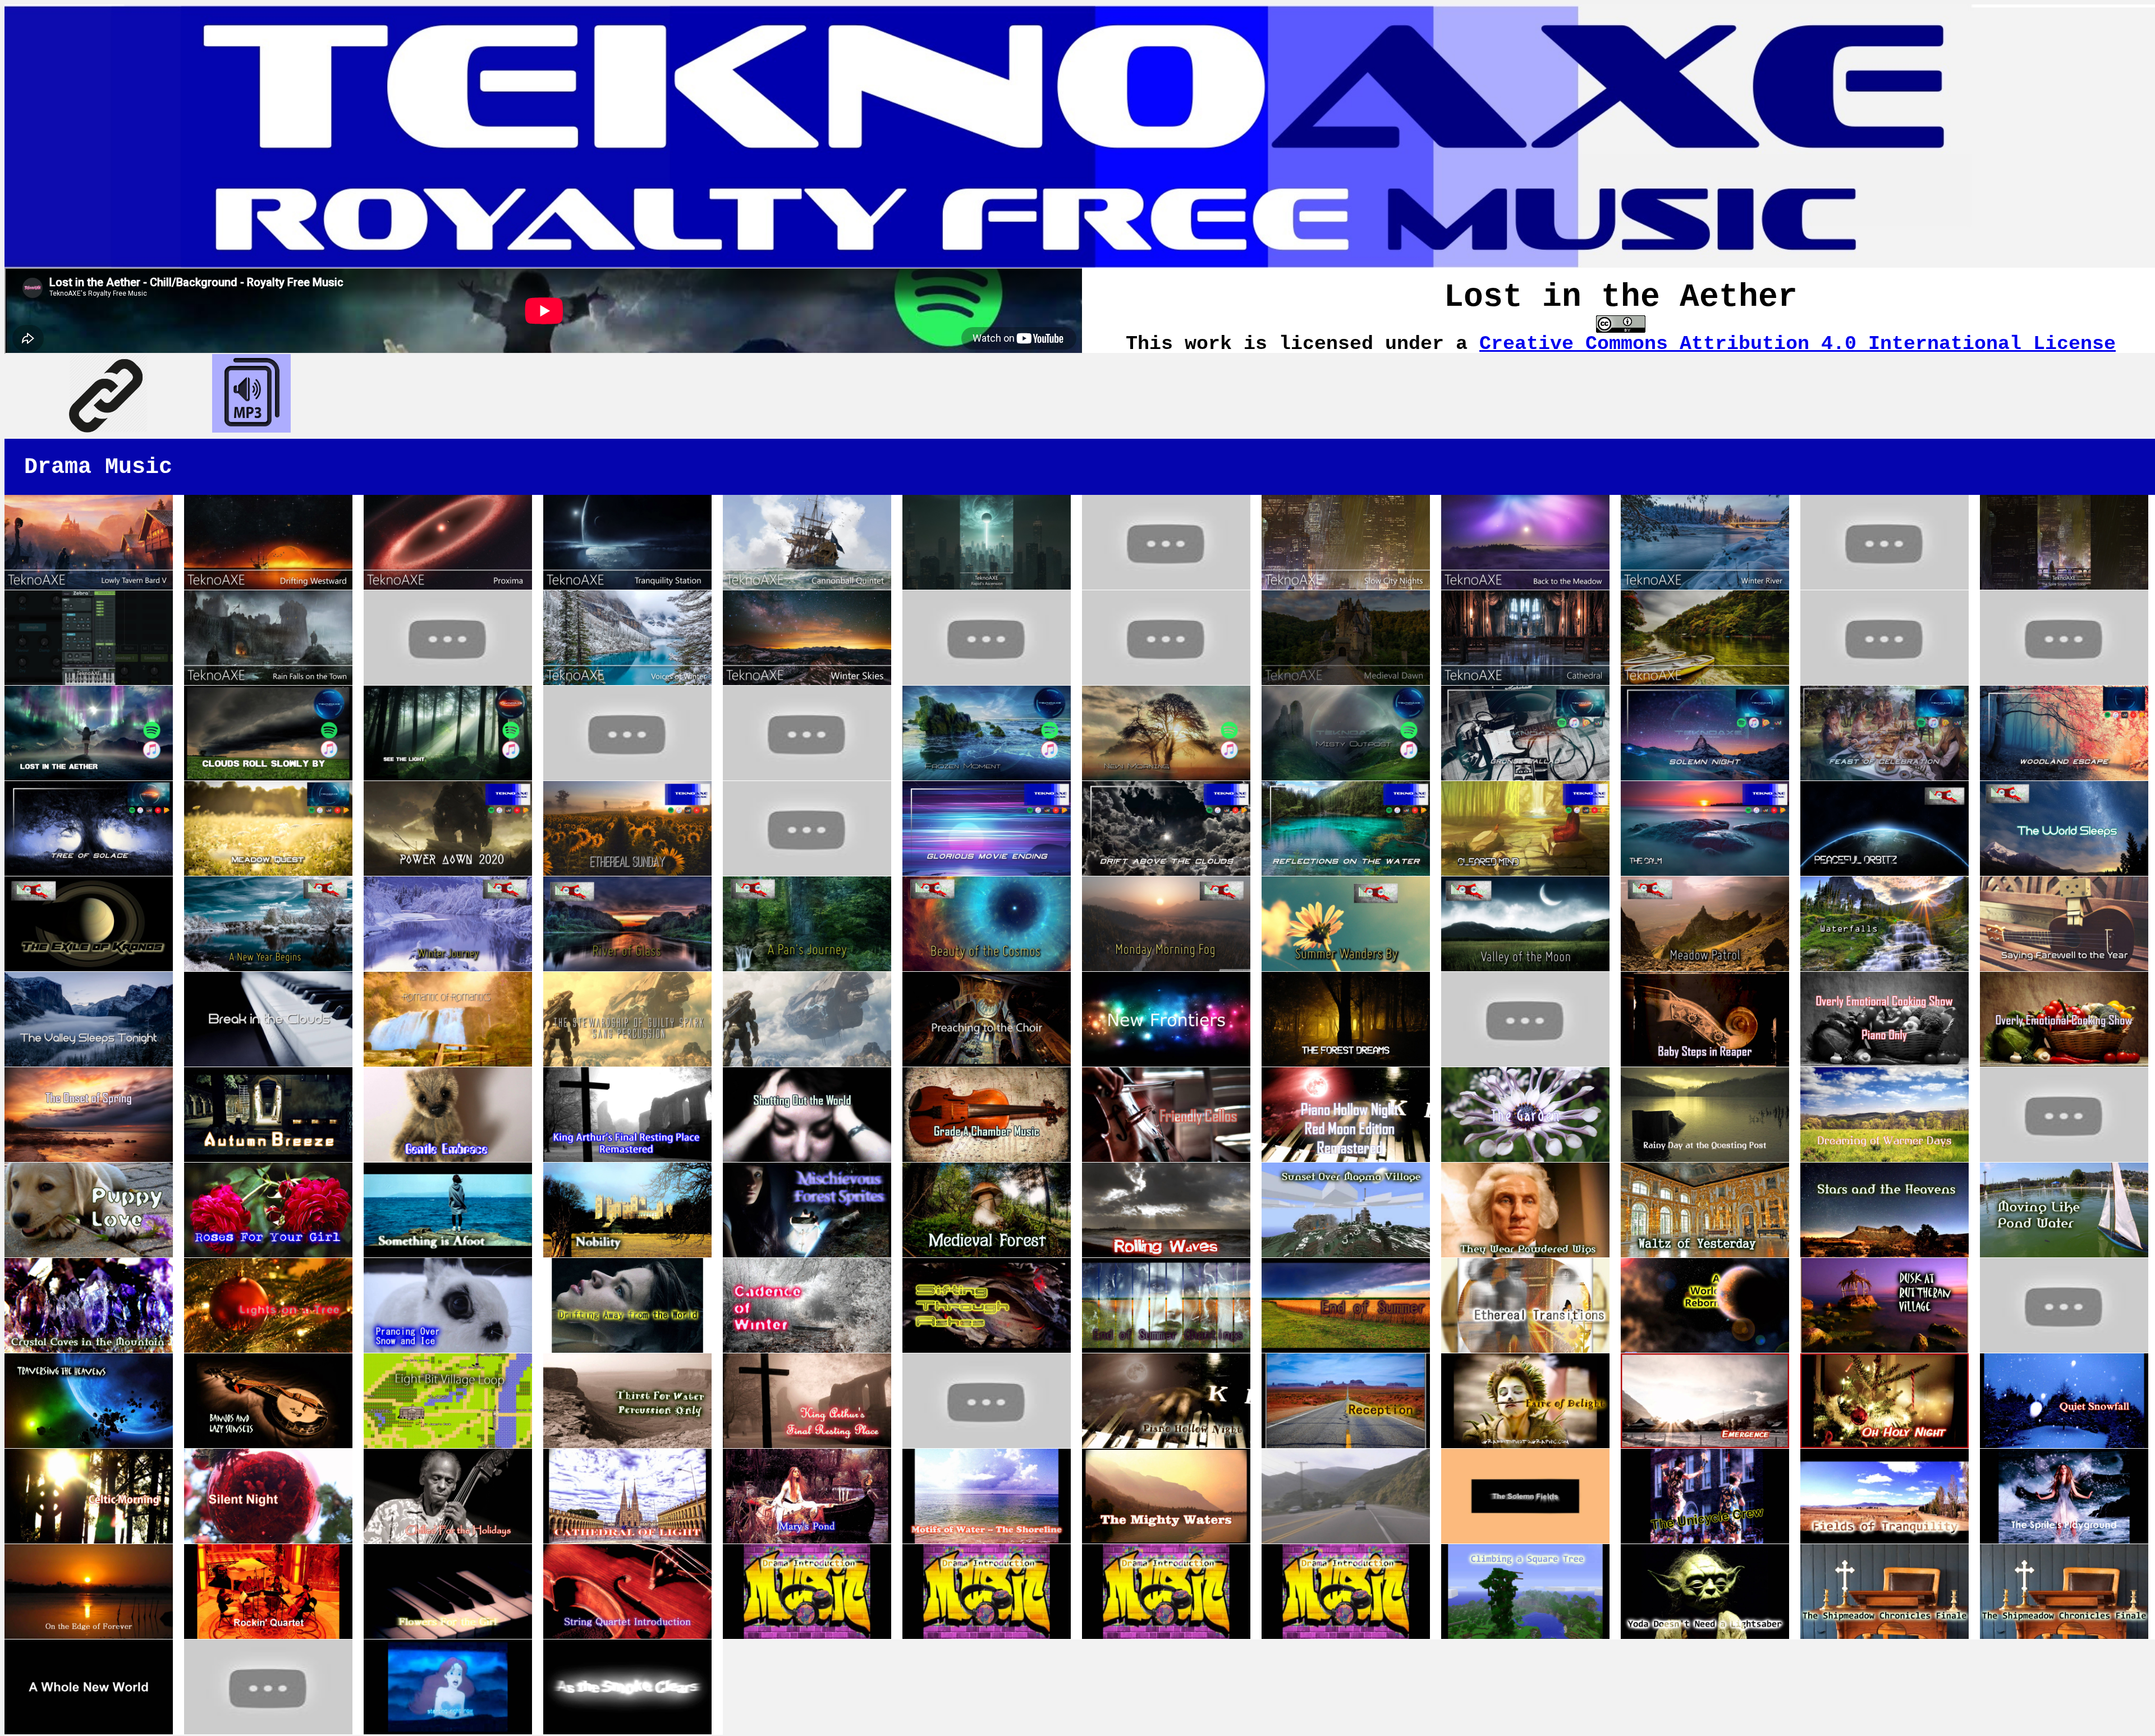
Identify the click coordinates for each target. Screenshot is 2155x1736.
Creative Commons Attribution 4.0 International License (1798, 344)
